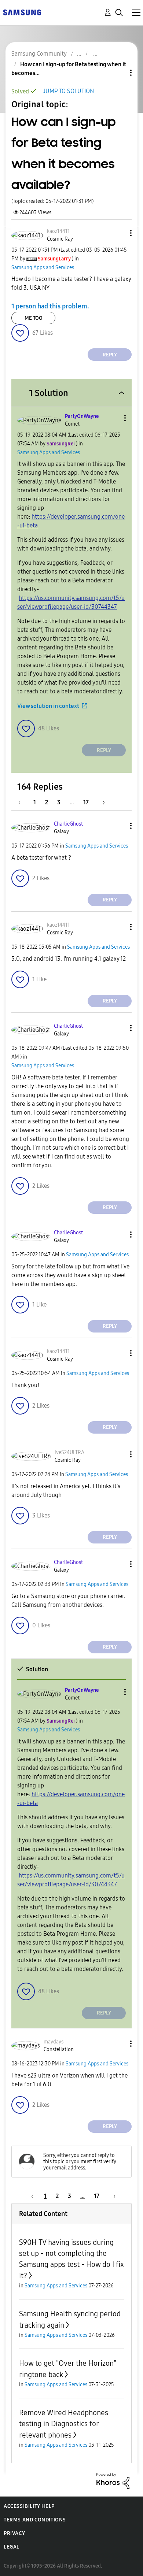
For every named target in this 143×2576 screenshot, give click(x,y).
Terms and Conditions (35, 2520)
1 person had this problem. (50, 306)
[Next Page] (101, 802)
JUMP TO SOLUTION (68, 91)
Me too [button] (34, 318)
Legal (12, 2547)
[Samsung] (22, 12)
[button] (119, 233)
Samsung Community (39, 54)
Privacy (14, 2533)
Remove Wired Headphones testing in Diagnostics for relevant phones (64, 2424)
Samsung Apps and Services (43, 268)
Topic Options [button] (118, 73)
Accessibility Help (29, 2506)
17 (86, 802)
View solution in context (48, 706)
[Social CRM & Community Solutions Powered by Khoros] (113, 2480)
